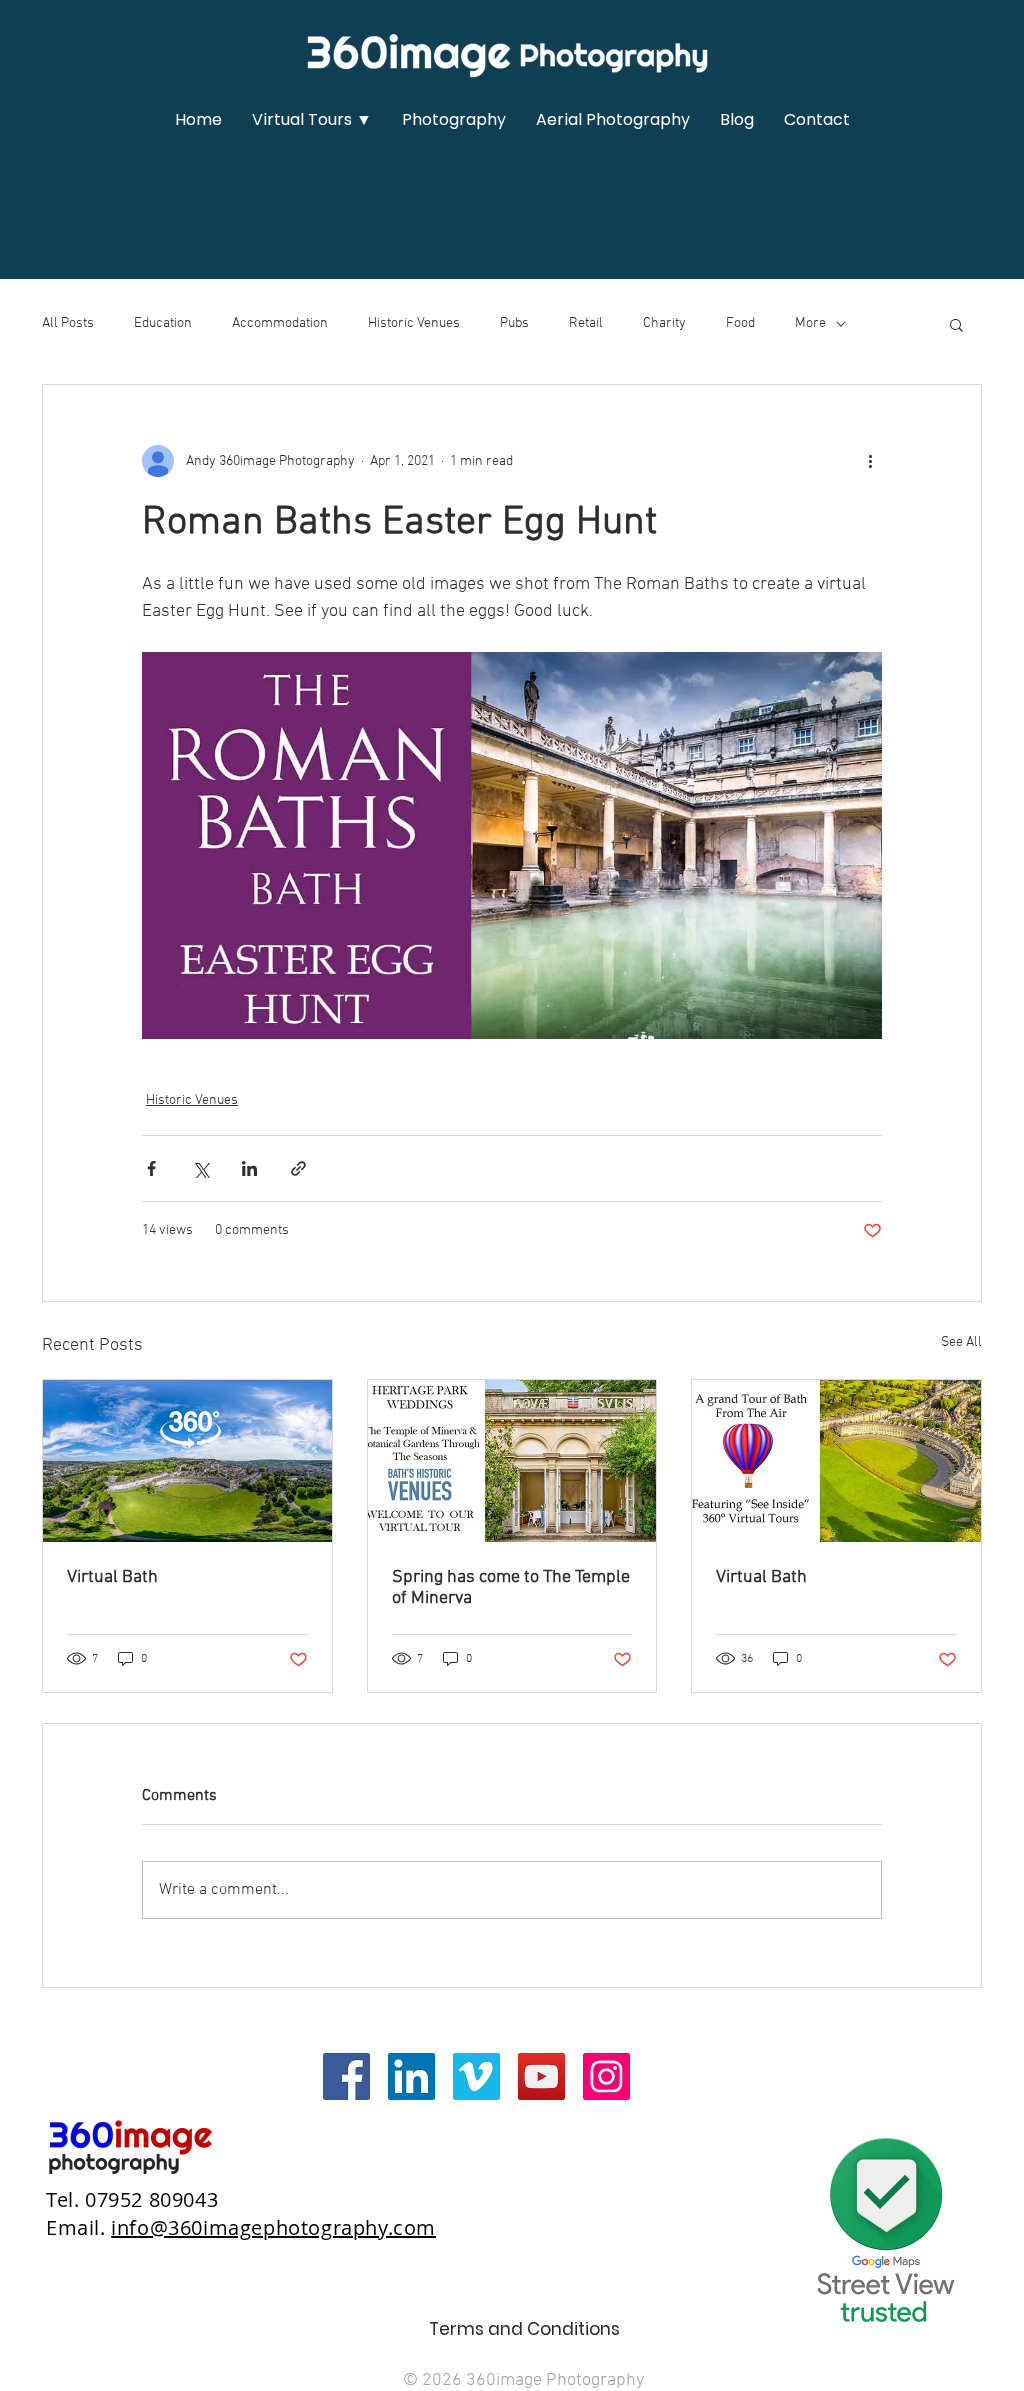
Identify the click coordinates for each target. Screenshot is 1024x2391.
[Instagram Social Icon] (606, 2076)
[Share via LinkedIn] (249, 1168)
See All (961, 1342)
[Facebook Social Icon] (346, 2076)
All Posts (68, 323)
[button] (312, 120)
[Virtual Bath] (187, 1461)
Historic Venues (414, 323)
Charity (664, 323)
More (810, 323)
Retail (586, 323)
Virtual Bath (112, 1577)
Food (740, 323)
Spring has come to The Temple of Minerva (511, 1588)
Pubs (514, 323)
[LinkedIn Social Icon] (411, 2076)
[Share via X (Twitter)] (200, 1168)
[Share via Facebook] (151, 1168)
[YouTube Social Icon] (541, 2076)
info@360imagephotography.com (273, 2227)
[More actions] (870, 461)
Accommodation (280, 323)
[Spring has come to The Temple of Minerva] (512, 1461)
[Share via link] (298, 1168)
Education (163, 323)
